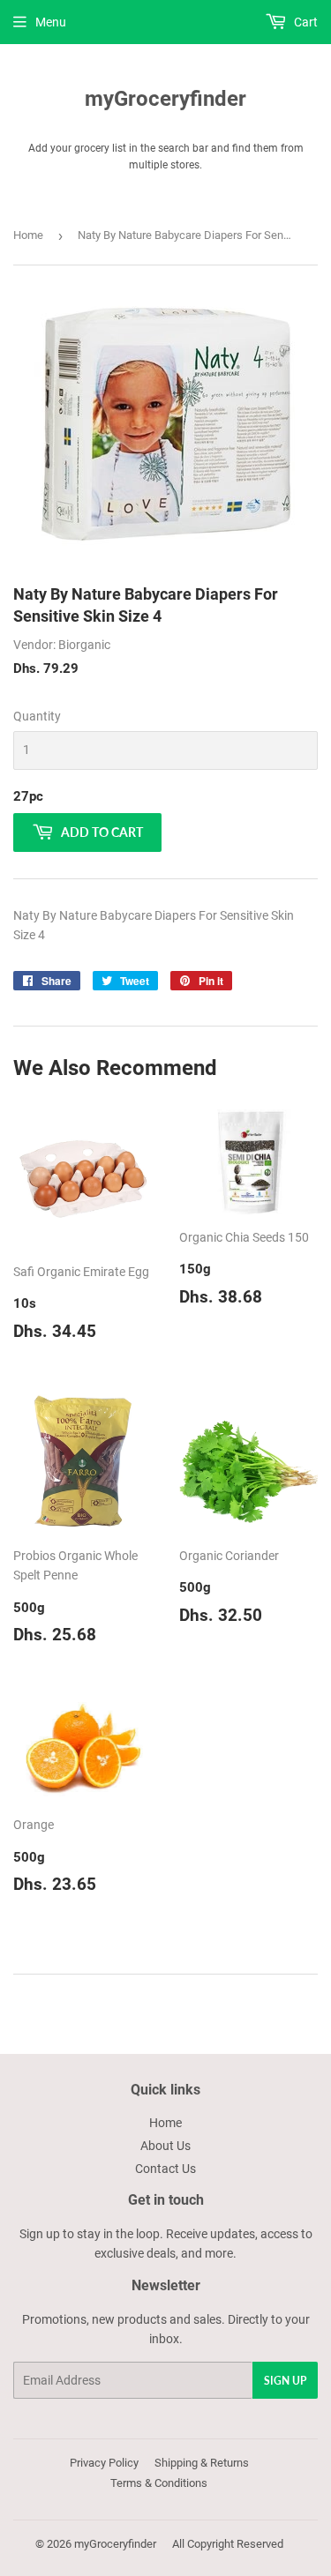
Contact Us (165, 2169)
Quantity (37, 716)
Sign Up (285, 2381)
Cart (305, 22)
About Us (165, 2146)
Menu (51, 22)
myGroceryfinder (165, 98)
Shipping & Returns (202, 2463)
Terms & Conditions (159, 2483)
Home (28, 235)
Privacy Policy (104, 2463)
